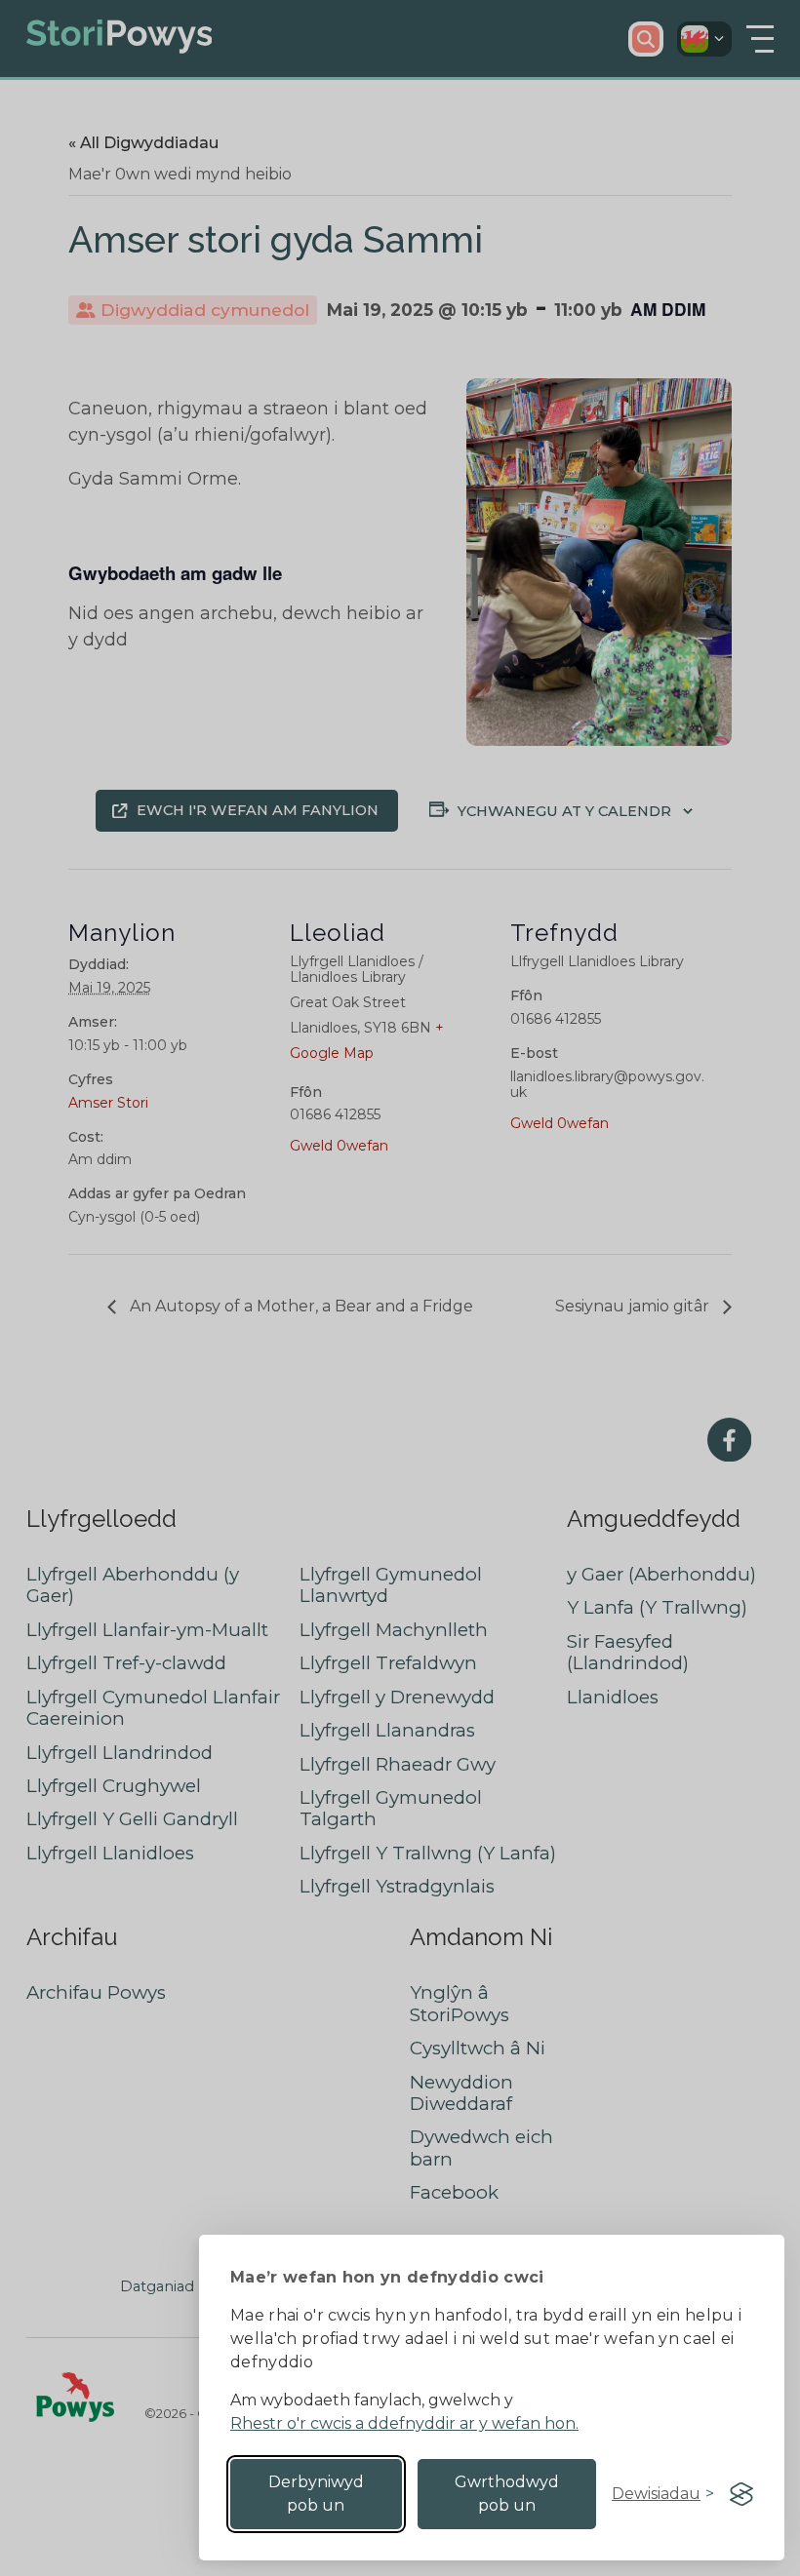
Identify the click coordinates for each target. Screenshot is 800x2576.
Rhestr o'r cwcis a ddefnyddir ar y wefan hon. (404, 2423)
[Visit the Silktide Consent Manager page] (741, 2494)
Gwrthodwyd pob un (507, 2494)
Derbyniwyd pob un (316, 2494)
